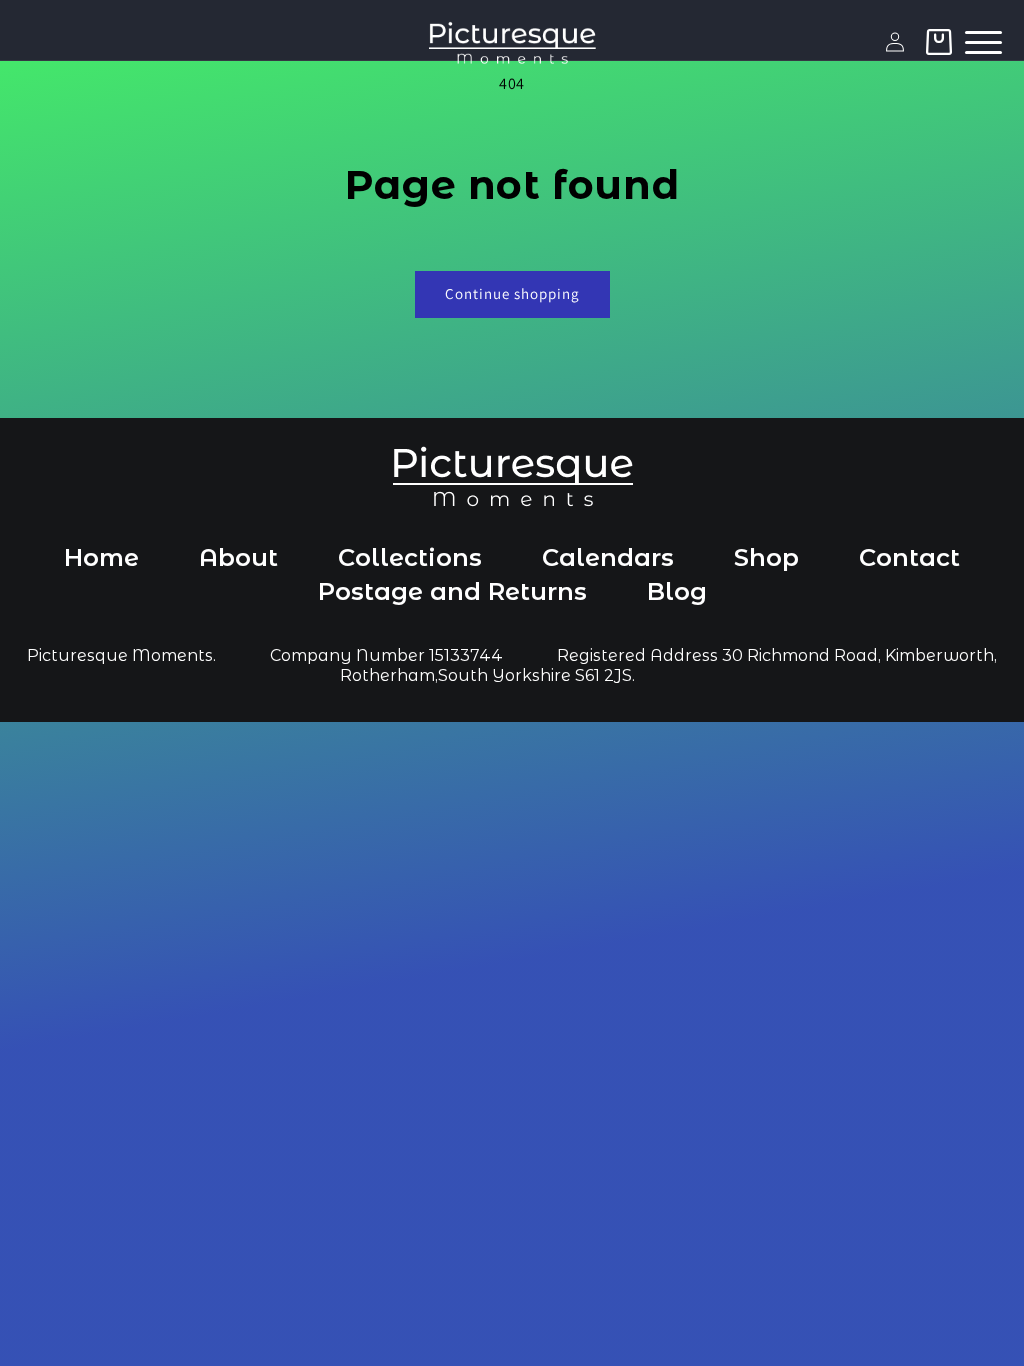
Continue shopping (512, 293)
